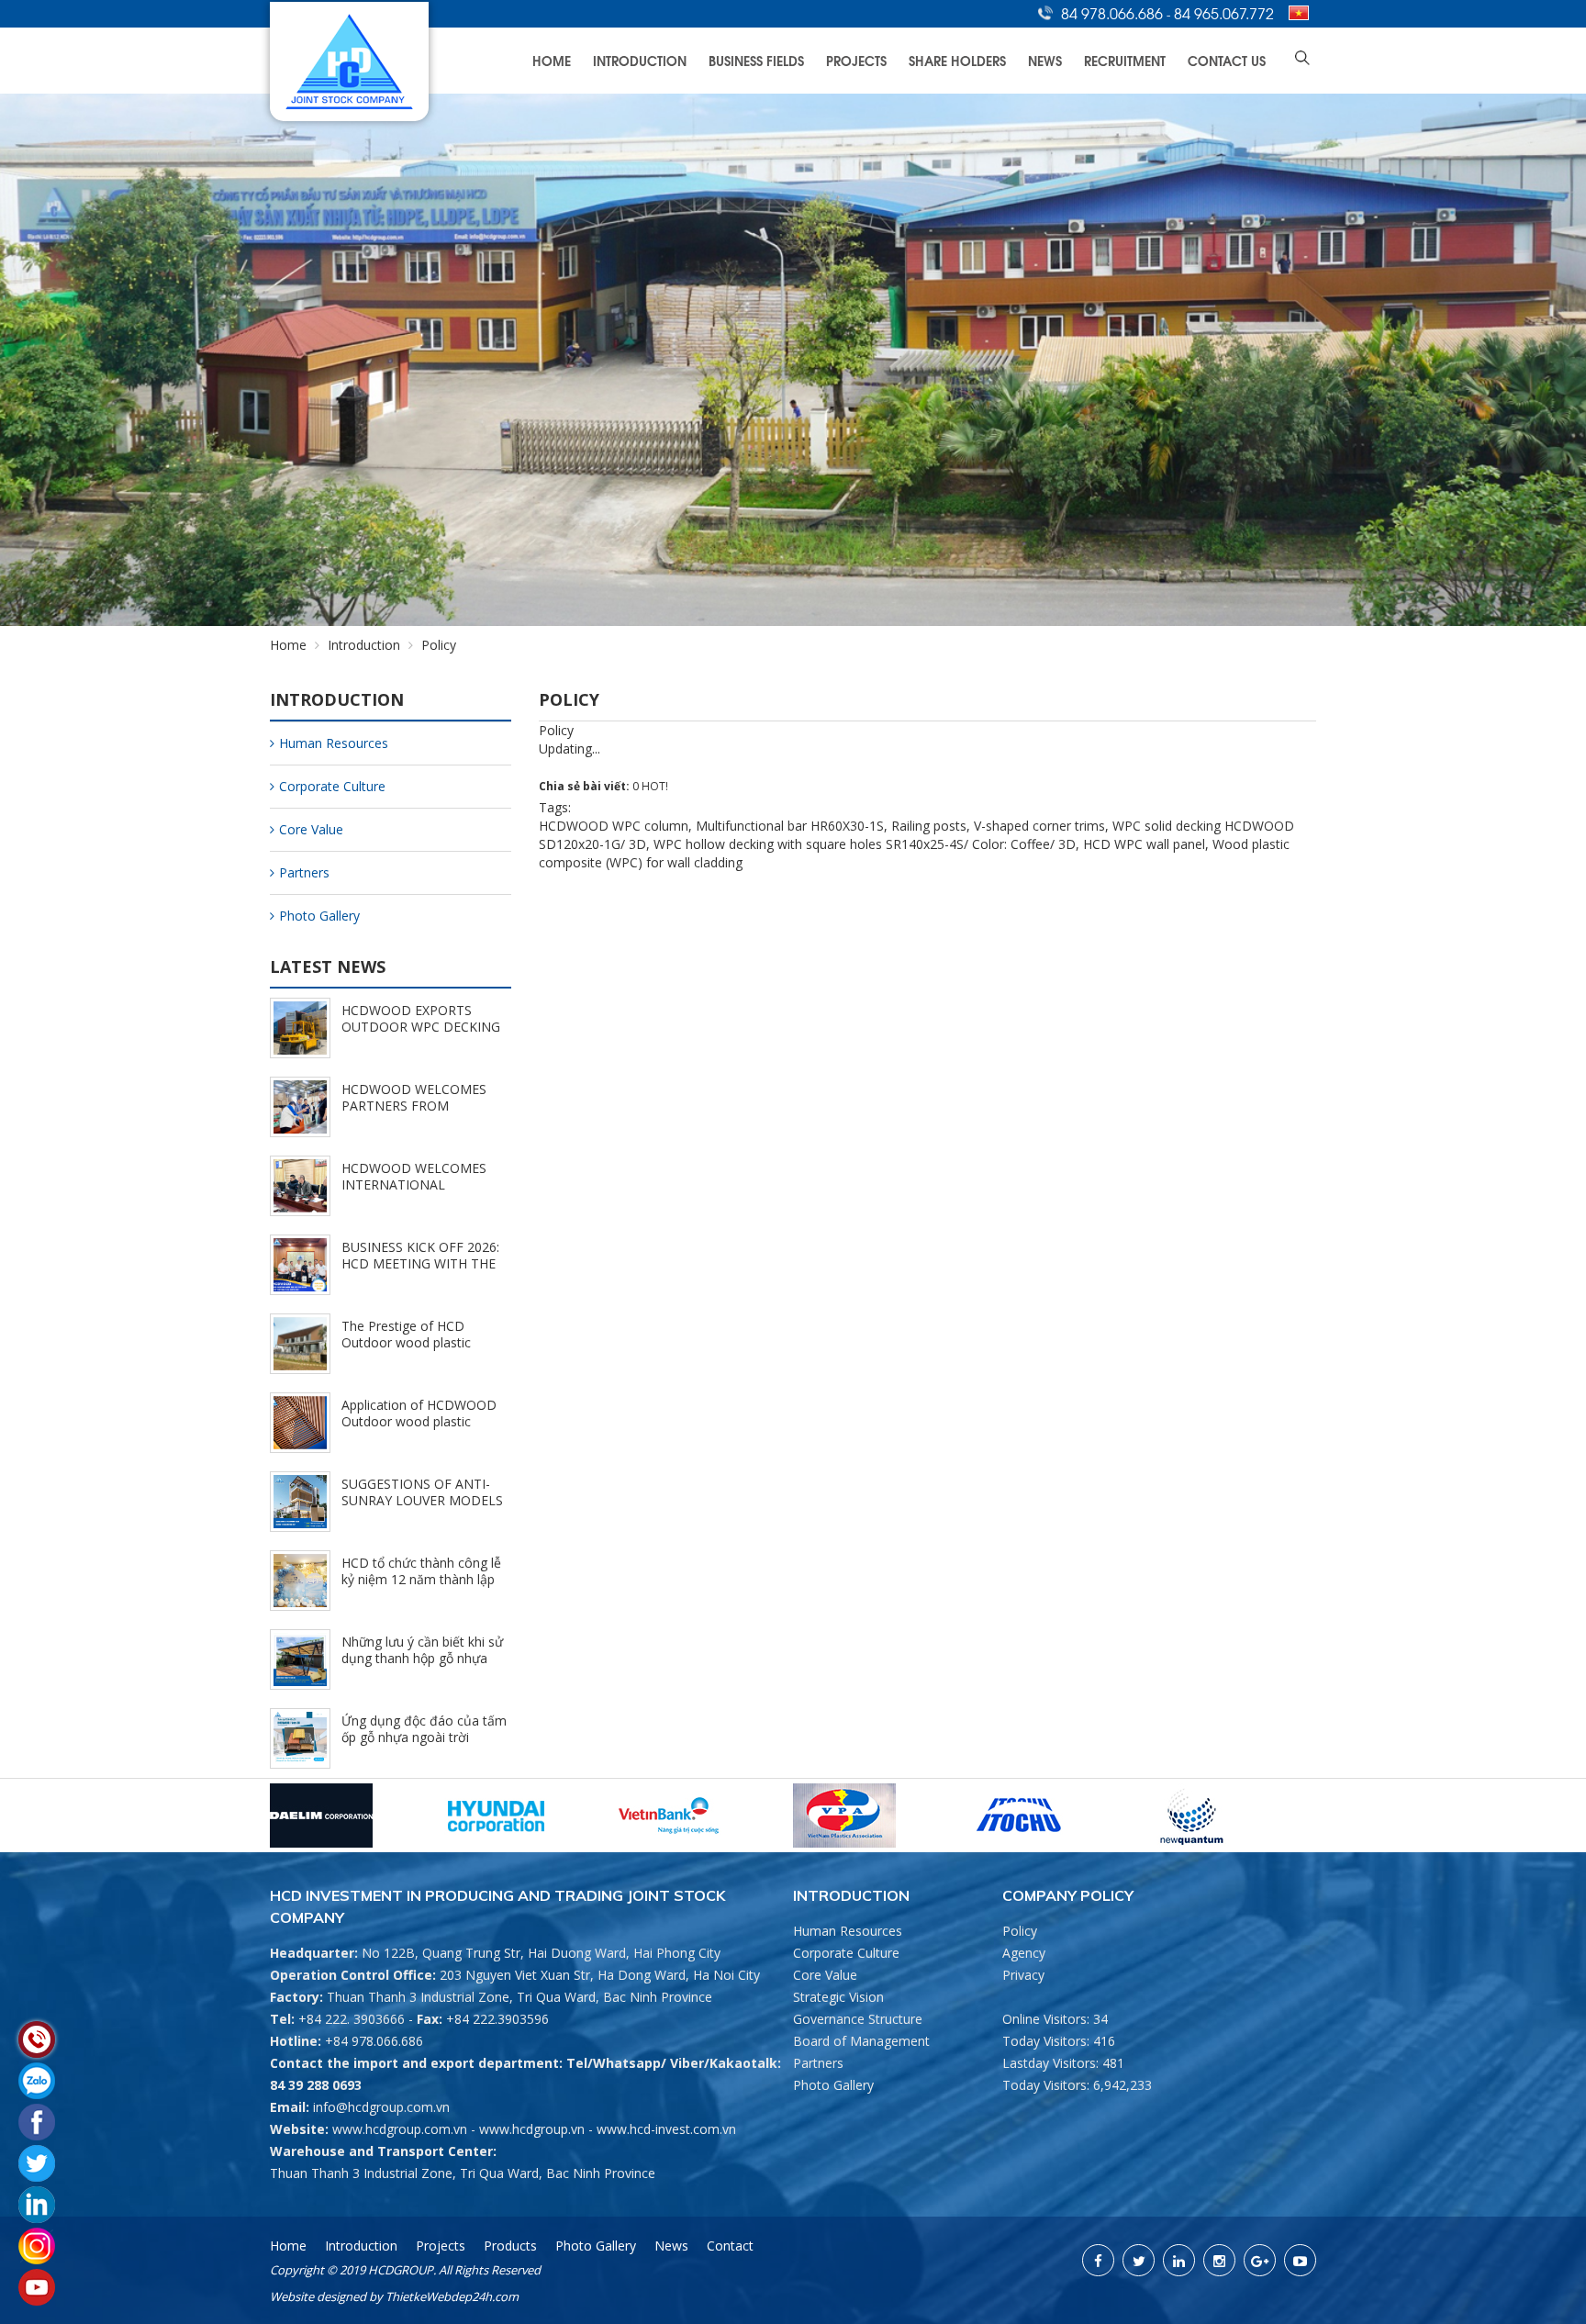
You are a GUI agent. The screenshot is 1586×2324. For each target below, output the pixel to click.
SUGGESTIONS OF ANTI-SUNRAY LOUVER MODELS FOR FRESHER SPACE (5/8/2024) (422, 1508)
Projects (856, 60)
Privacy (1023, 1975)
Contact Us (1227, 60)
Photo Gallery (319, 916)
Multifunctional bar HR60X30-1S (790, 826)
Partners (304, 872)
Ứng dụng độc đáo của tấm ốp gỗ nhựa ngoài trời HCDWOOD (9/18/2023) (424, 1737)
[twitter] (1139, 2260)
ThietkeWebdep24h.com (452, 2296)
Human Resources (334, 743)
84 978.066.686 (1114, 13)
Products (510, 2246)
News (1045, 60)
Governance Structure (858, 2019)
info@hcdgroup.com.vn (381, 2107)
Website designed (318, 2296)
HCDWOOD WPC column (614, 826)
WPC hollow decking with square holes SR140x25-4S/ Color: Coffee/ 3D (865, 844)
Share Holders (957, 60)
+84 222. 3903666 (352, 2019)
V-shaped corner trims (1039, 826)
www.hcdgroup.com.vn (400, 2129)
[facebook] (1098, 2260)
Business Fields (756, 60)
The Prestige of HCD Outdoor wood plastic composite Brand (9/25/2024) (406, 1351)
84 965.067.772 (1224, 13)
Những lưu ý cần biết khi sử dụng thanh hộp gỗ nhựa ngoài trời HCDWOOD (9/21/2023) (422, 1666)
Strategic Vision (838, 1997)
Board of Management (861, 2041)
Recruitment (1125, 60)
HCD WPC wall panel (1144, 844)
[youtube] (1300, 2260)
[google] (1260, 2260)
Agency (1024, 1953)
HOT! (655, 786)
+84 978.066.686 (374, 2041)
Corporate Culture (332, 786)
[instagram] (1219, 2260)
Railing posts (929, 826)
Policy (1020, 1931)
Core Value (311, 829)
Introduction (640, 60)
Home (552, 60)
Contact (730, 2246)
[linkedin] (1179, 2260)
